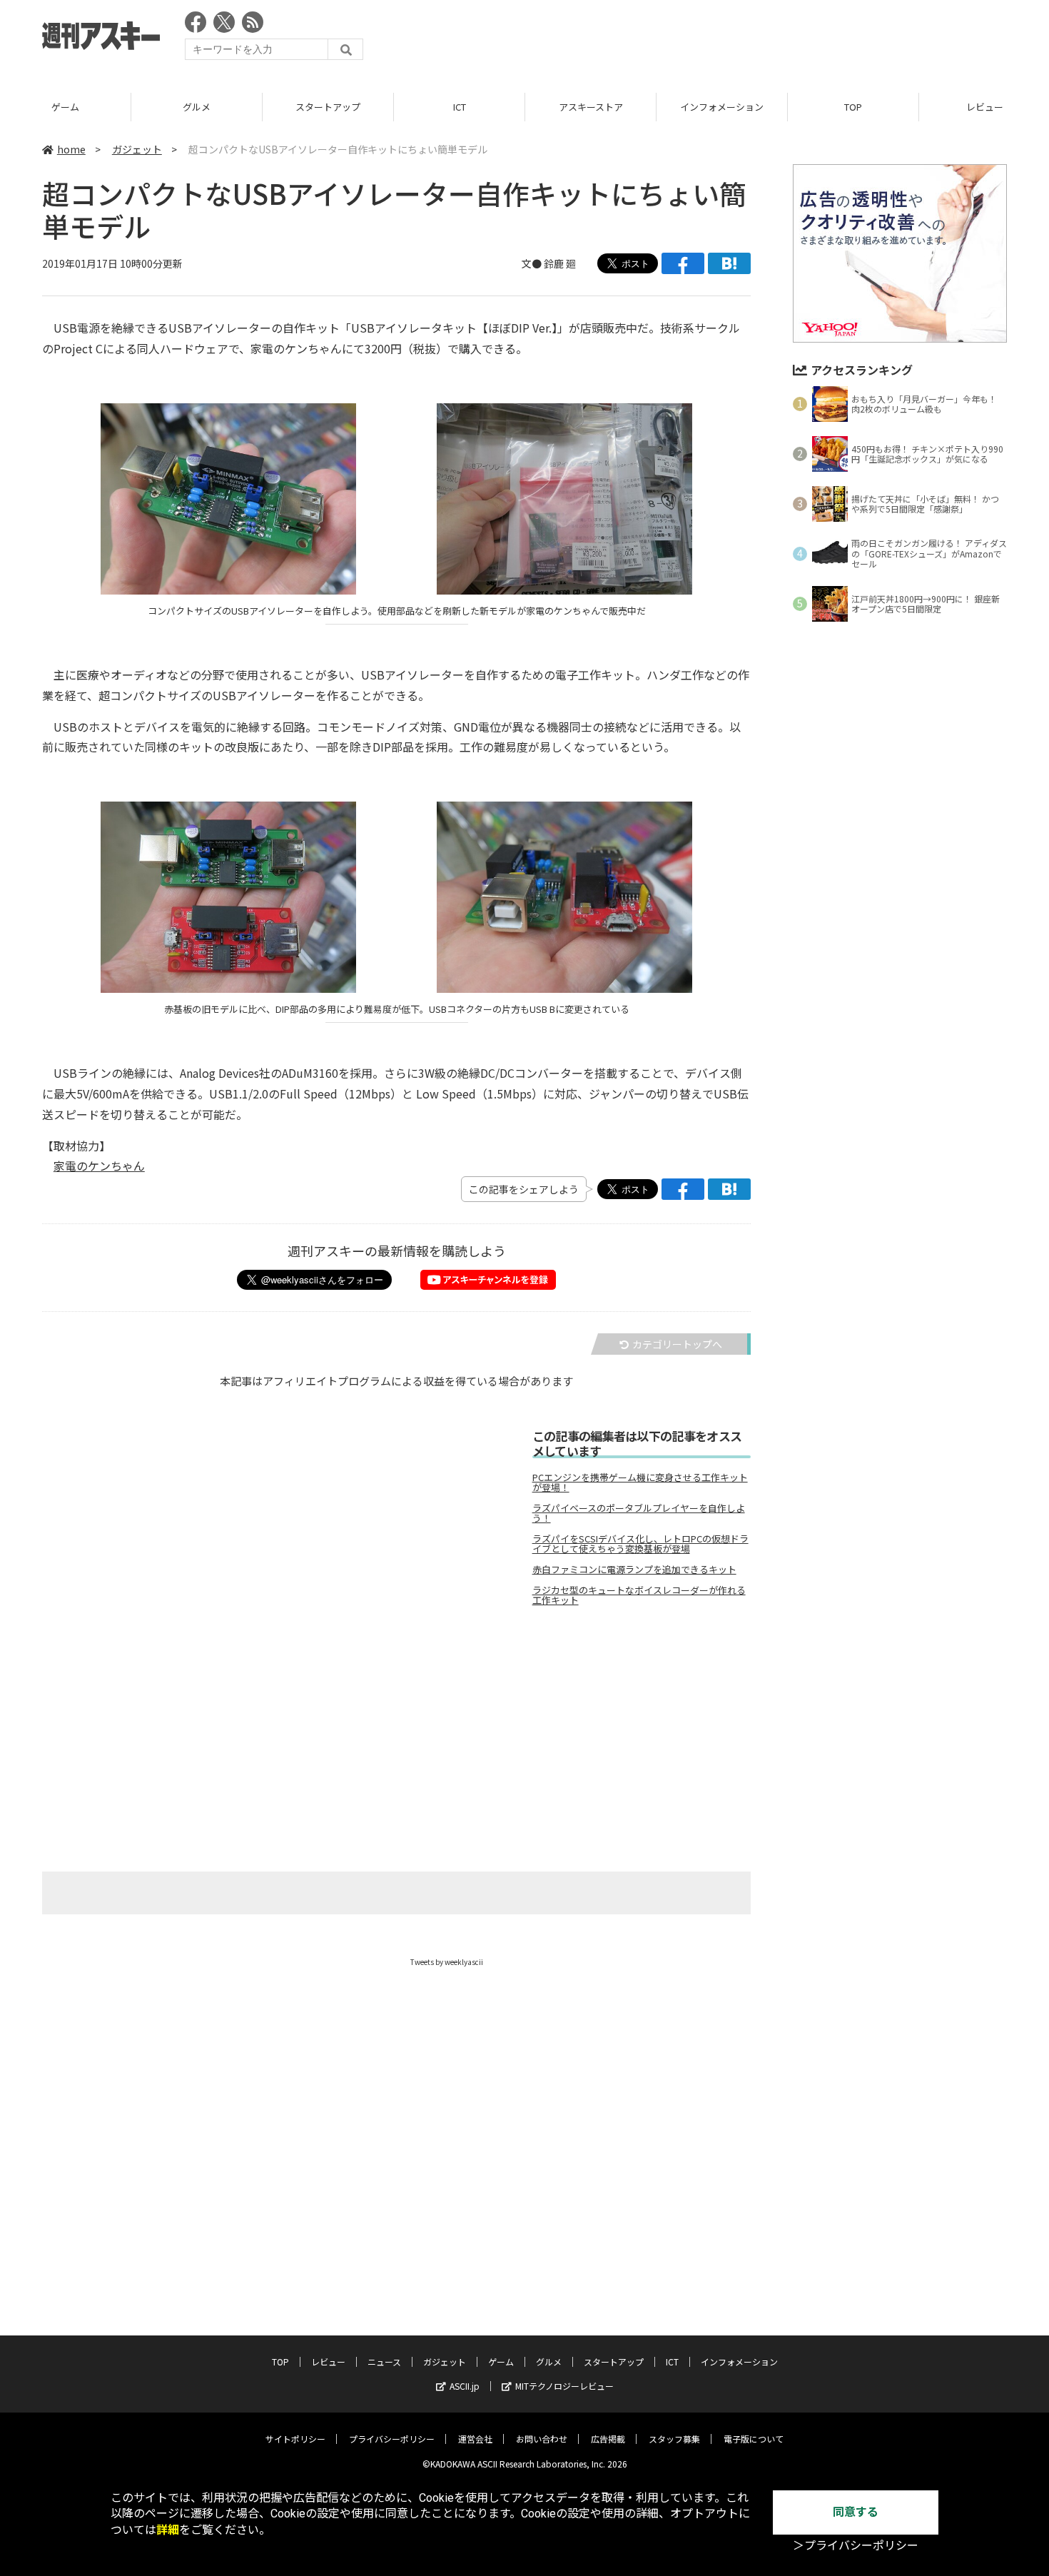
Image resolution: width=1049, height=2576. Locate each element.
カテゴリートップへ (677, 1344)
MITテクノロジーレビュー (564, 2386)
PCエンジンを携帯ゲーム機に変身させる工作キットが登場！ (640, 1483)
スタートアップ (328, 107)
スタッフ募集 (674, 2439)
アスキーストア (591, 107)
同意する (856, 2512)
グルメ (197, 107)
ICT (460, 107)
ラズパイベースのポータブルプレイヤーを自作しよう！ (639, 1513)
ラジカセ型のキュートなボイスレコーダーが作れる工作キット (639, 1595)
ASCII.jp (465, 2386)
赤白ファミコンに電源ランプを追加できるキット (634, 1570)
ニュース (384, 2362)
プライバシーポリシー (392, 2439)
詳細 (168, 2530)
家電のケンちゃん (99, 1166)
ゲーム (65, 107)
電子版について (754, 2439)
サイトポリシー (295, 2439)
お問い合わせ (542, 2439)
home (71, 149)
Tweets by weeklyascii (447, 1962)
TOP (853, 107)
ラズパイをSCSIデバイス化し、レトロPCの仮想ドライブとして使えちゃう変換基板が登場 (640, 1544)
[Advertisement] (747, 39)
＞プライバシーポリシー (856, 2546)
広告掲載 (608, 2439)
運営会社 (475, 2439)
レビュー (328, 2362)
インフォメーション (722, 107)
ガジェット (137, 149)
